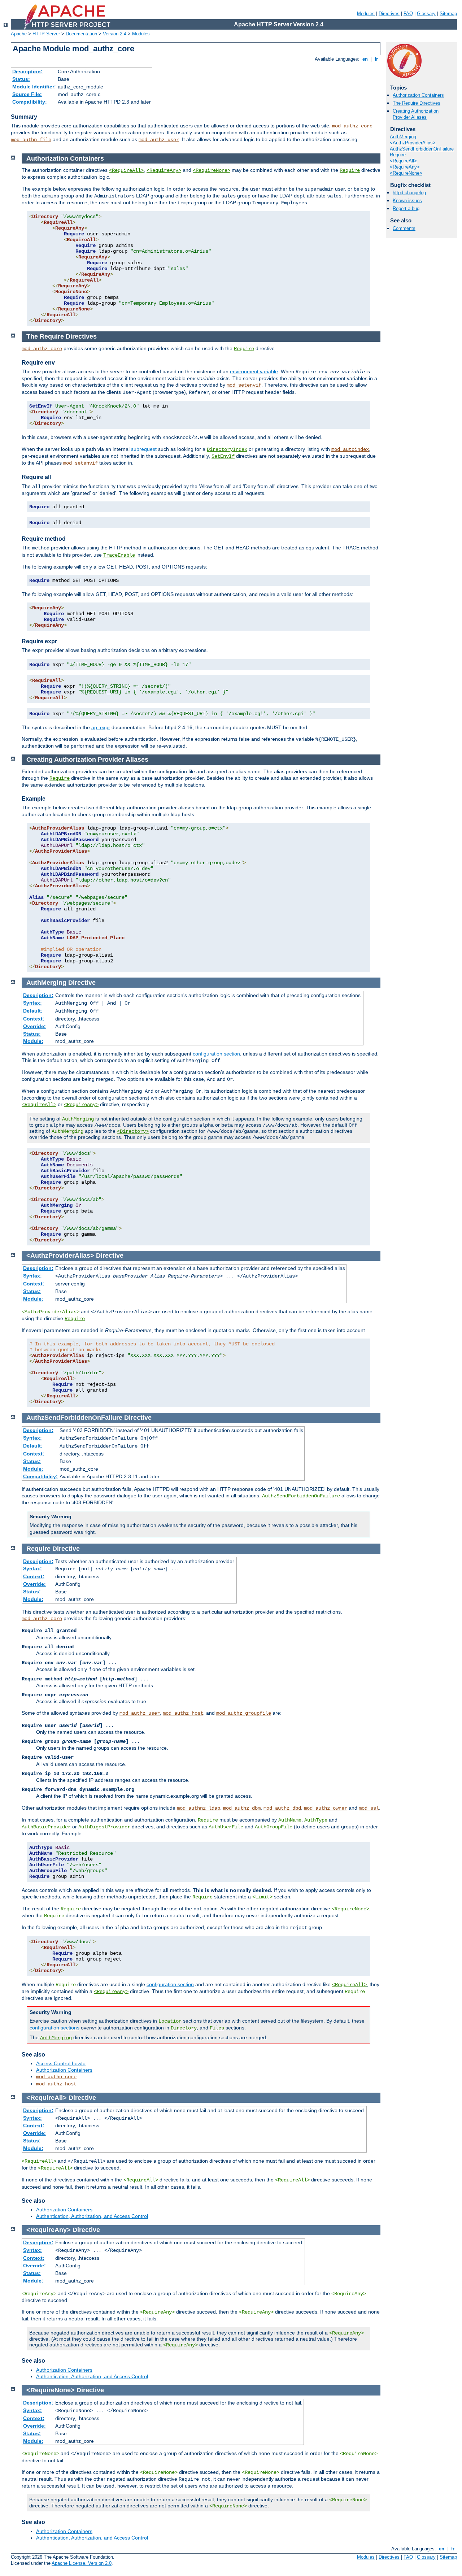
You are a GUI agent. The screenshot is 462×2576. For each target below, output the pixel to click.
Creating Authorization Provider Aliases (416, 114)
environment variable (254, 371)
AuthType (316, 1820)
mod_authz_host (183, 1713)
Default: (33, 1011)
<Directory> (133, 1131)
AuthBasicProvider (46, 1827)
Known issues (407, 201)
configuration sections (55, 2028)
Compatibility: (30, 102)
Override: (34, 1026)
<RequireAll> (403, 161)
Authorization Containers (418, 95)
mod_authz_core (352, 126)
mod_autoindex (350, 449)
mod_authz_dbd (282, 1808)
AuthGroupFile (274, 1827)
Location (170, 2021)
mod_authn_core (56, 2077)
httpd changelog (409, 193)
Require (398, 155)
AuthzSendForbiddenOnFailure (422, 149)
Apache (19, 34)
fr (376, 59)
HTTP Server (46, 34)
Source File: (27, 94)
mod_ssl (369, 1808)
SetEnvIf (223, 456)
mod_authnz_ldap (199, 1808)
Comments (404, 228)
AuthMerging (403, 137)
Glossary (426, 14)
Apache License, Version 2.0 (82, 2563)
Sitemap (448, 14)
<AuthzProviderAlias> (413, 143)
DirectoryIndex (227, 449)
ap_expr (101, 727)
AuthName (290, 1820)
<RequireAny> (405, 167)
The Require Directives (417, 103)
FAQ (408, 14)
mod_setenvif (244, 385)
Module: (33, 1041)
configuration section (216, 1054)
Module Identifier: (34, 87)
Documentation (81, 34)
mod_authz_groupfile (244, 1713)
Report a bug (406, 208)
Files (217, 2028)
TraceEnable (119, 555)
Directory (184, 2028)
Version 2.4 (115, 34)
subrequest (144, 449)
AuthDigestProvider (104, 1827)
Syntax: (32, 1003)
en (365, 59)
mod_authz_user (159, 140)
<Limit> (262, 1897)
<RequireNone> (406, 173)
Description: (27, 71)
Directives (389, 14)
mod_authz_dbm (242, 1808)
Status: (21, 79)
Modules (366, 14)
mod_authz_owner (326, 1808)
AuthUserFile (226, 1827)
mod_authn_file (31, 140)
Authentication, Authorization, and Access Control (92, 2216)
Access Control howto (61, 2063)
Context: (34, 1019)
